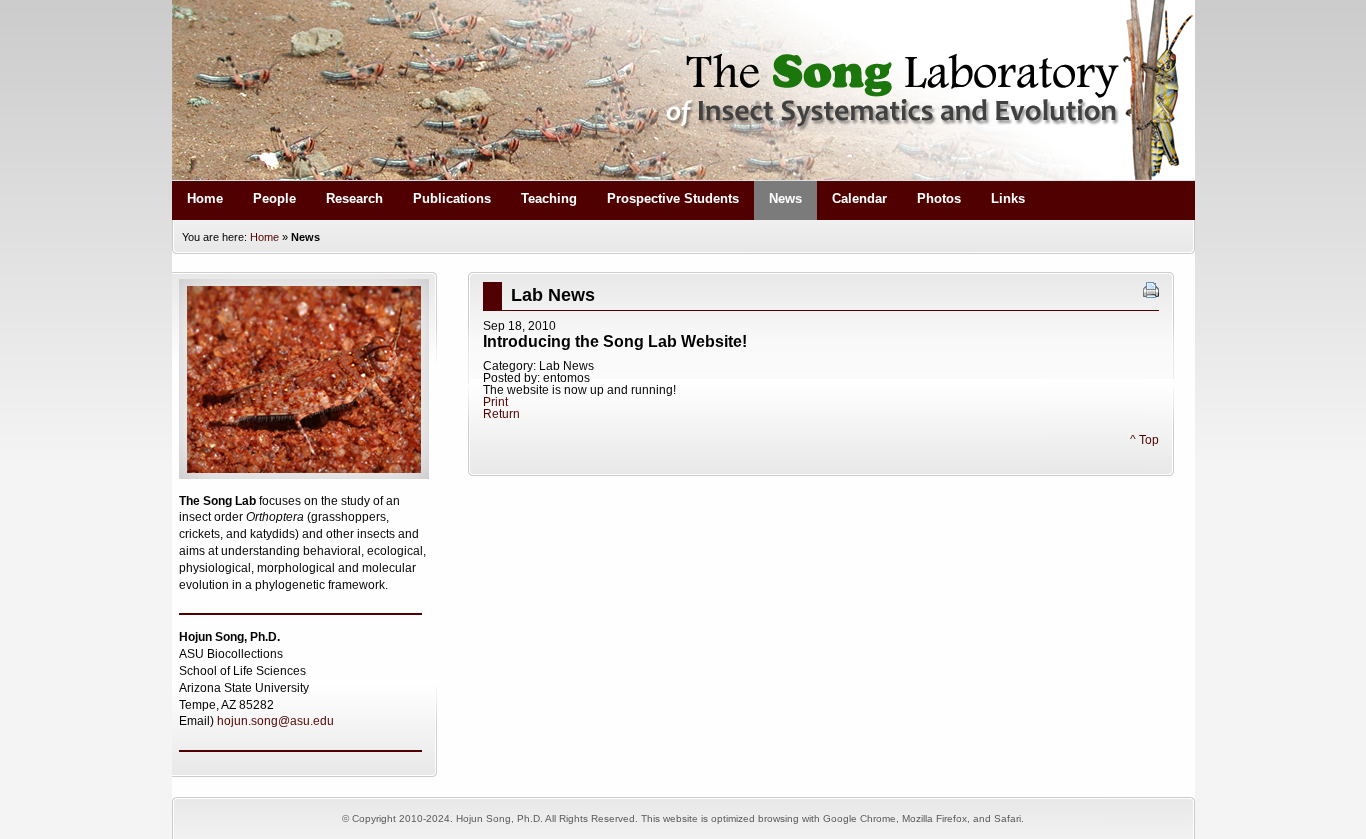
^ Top (1144, 440)
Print (495, 402)
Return (501, 414)
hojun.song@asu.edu (275, 721)
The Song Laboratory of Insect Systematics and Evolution (683, 90)
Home (264, 237)
